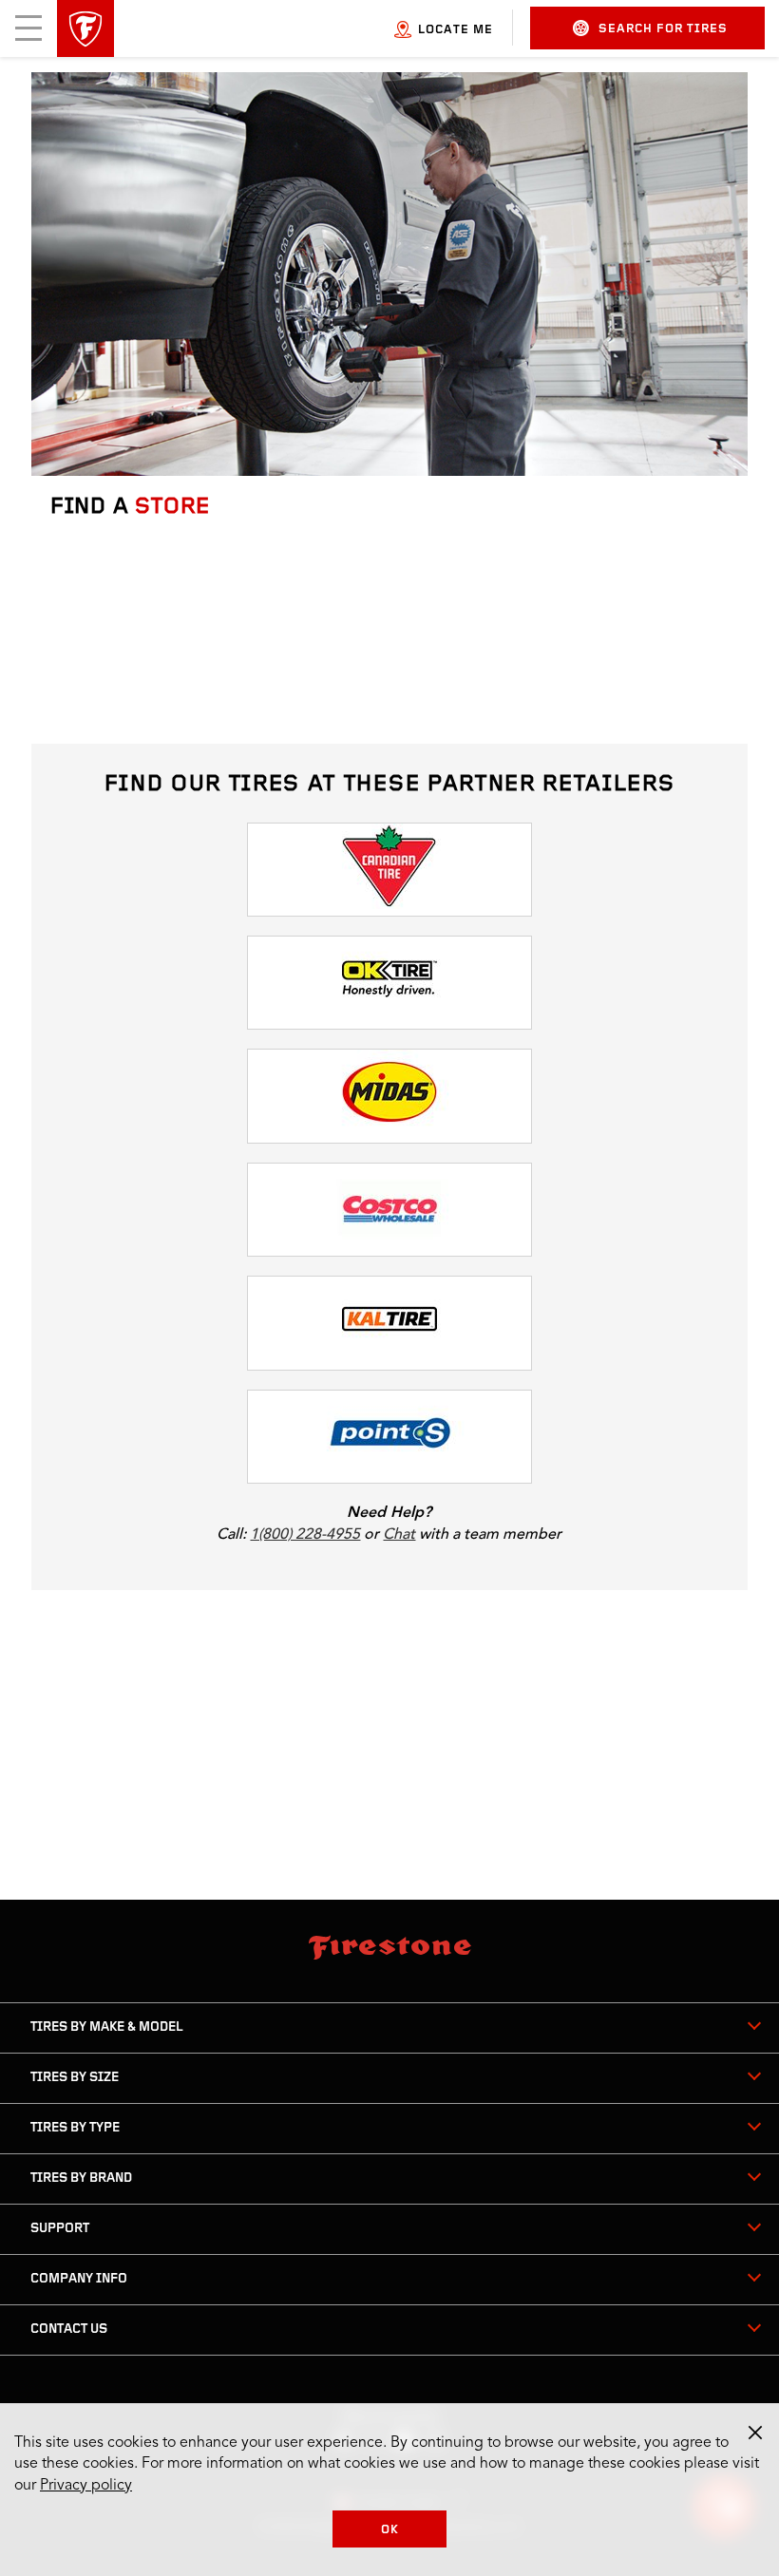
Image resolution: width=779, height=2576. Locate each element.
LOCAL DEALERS (319, 1609)
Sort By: (468, 1676)
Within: (340, 1676)
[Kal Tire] (389, 1323)
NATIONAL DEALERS (460, 1609)
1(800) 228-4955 (305, 1534)
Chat (399, 1534)
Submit (88, 654)
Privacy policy (86, 2486)
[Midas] (389, 1096)
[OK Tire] (389, 983)
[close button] (755, 2433)
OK (390, 2530)
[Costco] (389, 1210)
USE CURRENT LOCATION (150, 702)
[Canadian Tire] (389, 870)
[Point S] (389, 1437)
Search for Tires (663, 29)
